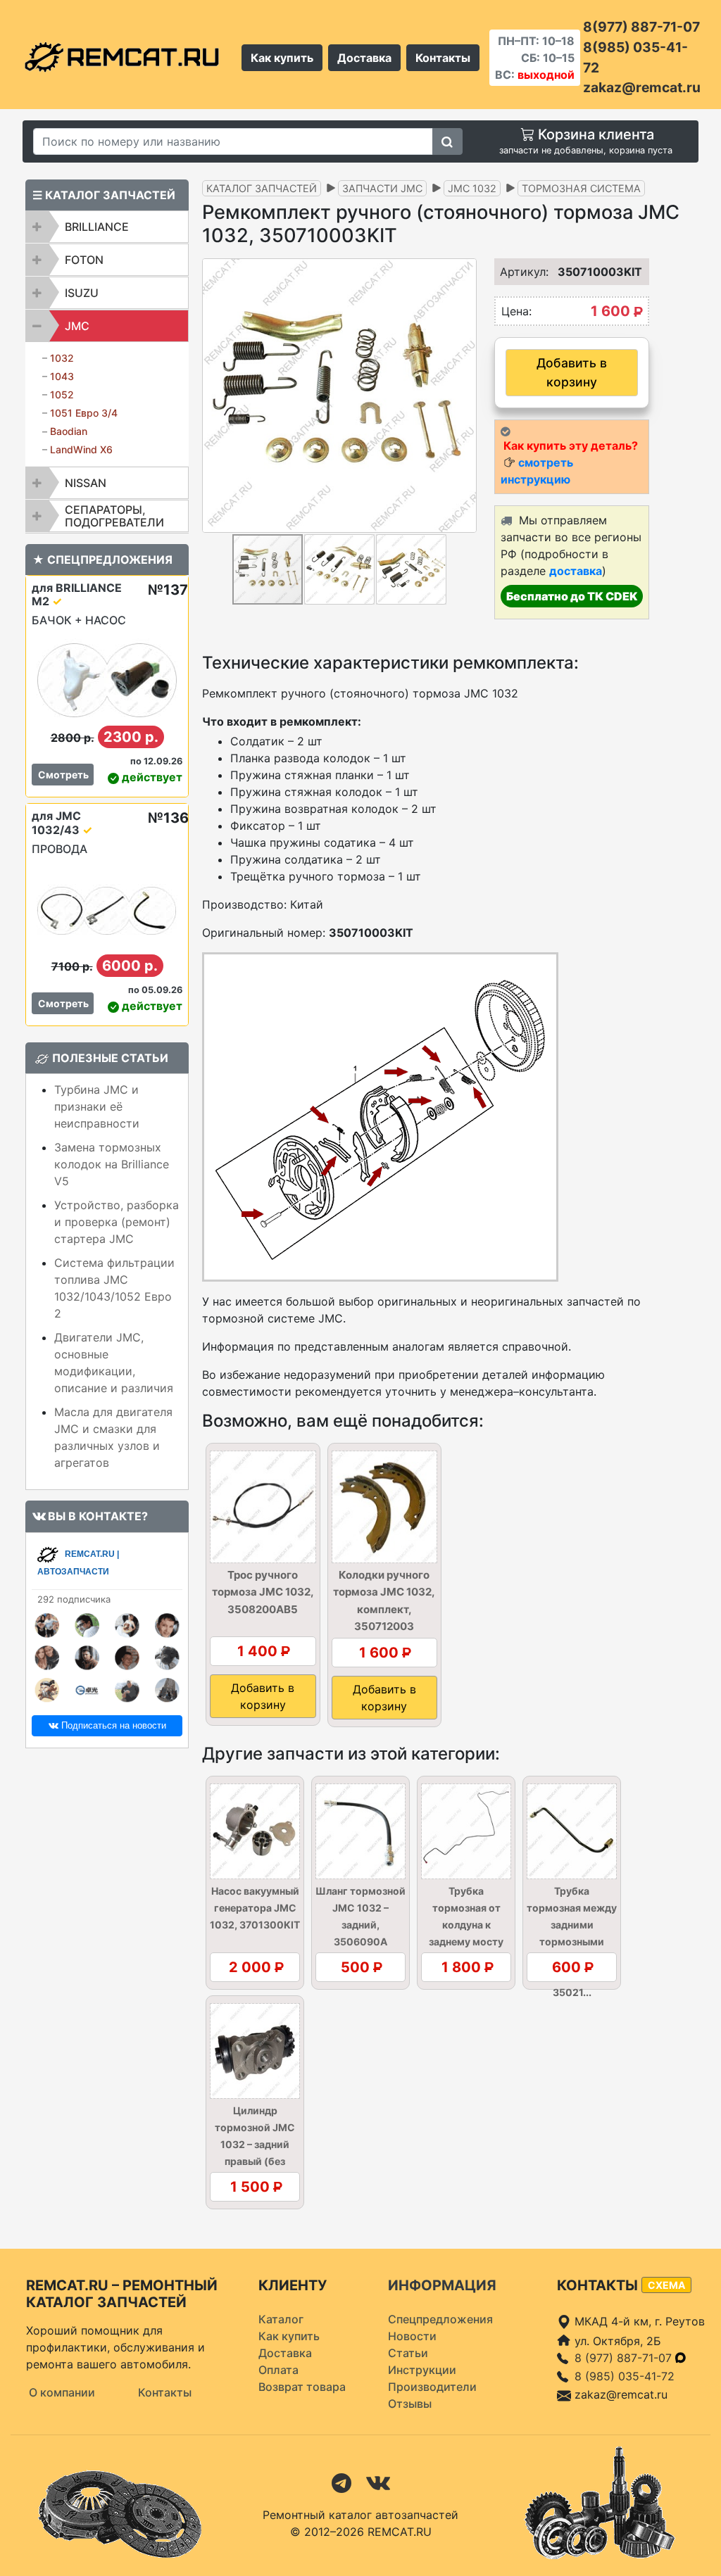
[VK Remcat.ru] (378, 2482)
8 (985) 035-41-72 (625, 2376)
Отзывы (410, 2404)
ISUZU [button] (82, 293)
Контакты (443, 58)
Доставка (364, 58)
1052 (62, 394)
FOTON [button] (84, 260)
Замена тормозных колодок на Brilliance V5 (112, 1164)
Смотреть (63, 775)
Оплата (278, 2370)
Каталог (281, 2319)
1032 (62, 358)
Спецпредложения (440, 2319)
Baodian (69, 431)
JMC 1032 (472, 188)
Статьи (408, 2353)
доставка (576, 571)
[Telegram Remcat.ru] (341, 2482)
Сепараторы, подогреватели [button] (114, 516)
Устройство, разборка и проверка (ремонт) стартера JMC (117, 1222)
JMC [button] (77, 326)
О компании (62, 2392)
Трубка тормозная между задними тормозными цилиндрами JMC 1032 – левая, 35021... (572, 1942)
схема (666, 2285)
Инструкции (422, 2370)
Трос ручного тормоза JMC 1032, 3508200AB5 (263, 1592)
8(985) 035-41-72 (635, 57)
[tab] (107, 227)
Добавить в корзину (572, 372)
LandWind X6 (81, 449)
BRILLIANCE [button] (97, 227)
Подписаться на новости (112, 1725)
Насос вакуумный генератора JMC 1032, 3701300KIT (255, 1908)
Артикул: (516, 272)
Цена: (516, 311)
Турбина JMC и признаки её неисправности (97, 1106)
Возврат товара (302, 2387)
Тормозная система (581, 188)
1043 (62, 376)
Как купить (282, 58)
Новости (412, 2336)
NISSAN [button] (86, 483)
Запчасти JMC (382, 188)
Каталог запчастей (262, 188)
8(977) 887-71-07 (641, 27)
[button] (464, 396)
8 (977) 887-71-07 (625, 2358)
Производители (432, 2387)
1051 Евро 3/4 (84, 413)
